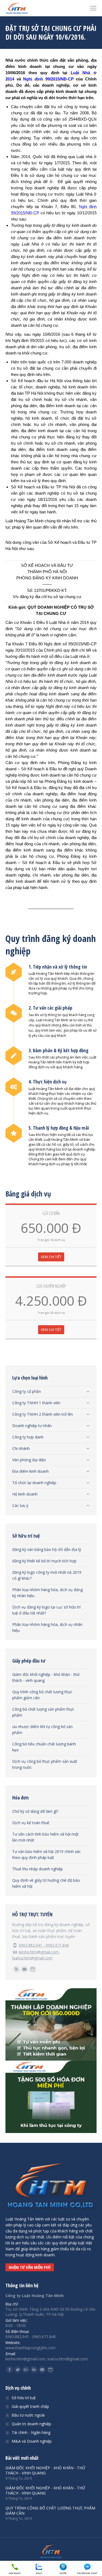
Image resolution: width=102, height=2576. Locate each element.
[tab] (51, 1390)
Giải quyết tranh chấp (30, 2406)
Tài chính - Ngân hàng (31, 2432)
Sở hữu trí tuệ (24, 2398)
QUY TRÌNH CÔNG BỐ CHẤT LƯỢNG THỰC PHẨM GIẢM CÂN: (50, 2511)
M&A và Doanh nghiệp (32, 2441)
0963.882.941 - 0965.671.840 (44, 1945)
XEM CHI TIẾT (51, 1257)
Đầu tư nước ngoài (28, 2415)
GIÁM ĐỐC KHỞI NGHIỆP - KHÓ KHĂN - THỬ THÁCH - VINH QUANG (45, 2470)
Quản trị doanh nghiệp (31, 2424)
